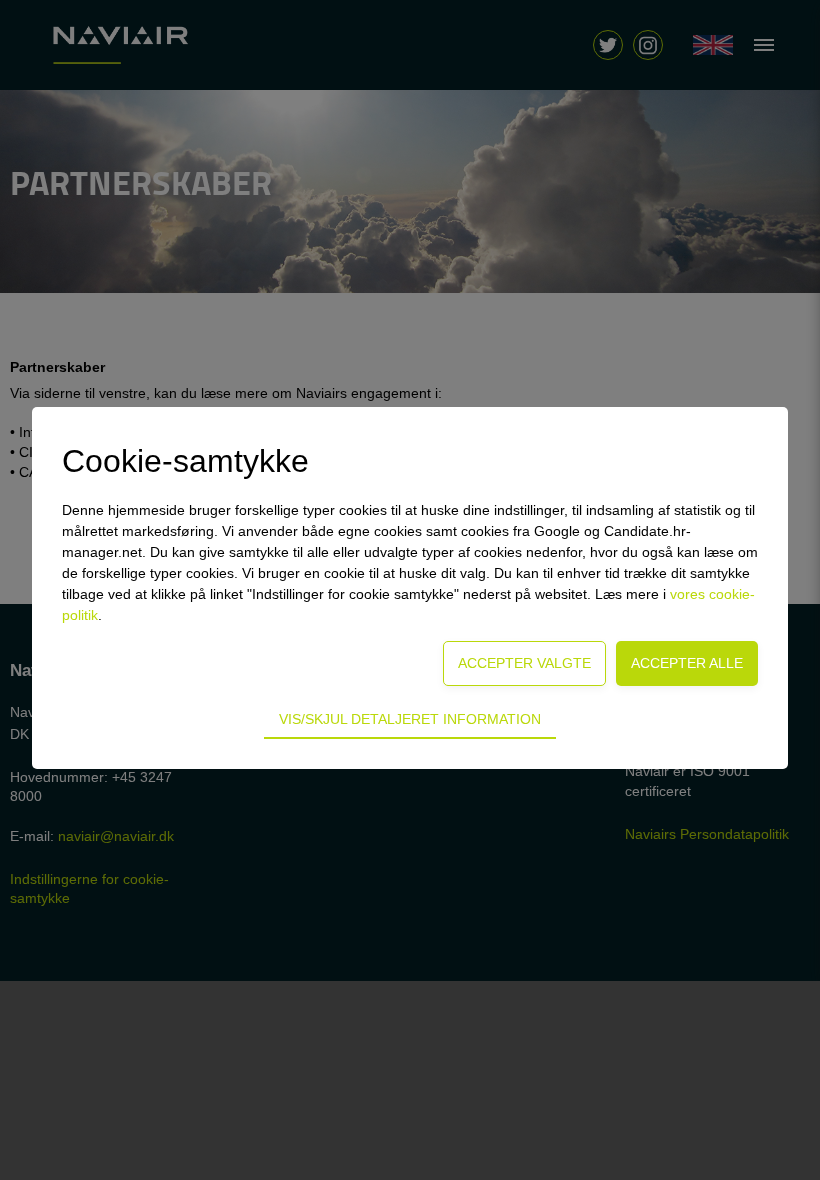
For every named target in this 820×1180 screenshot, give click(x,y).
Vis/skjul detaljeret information (410, 719)
